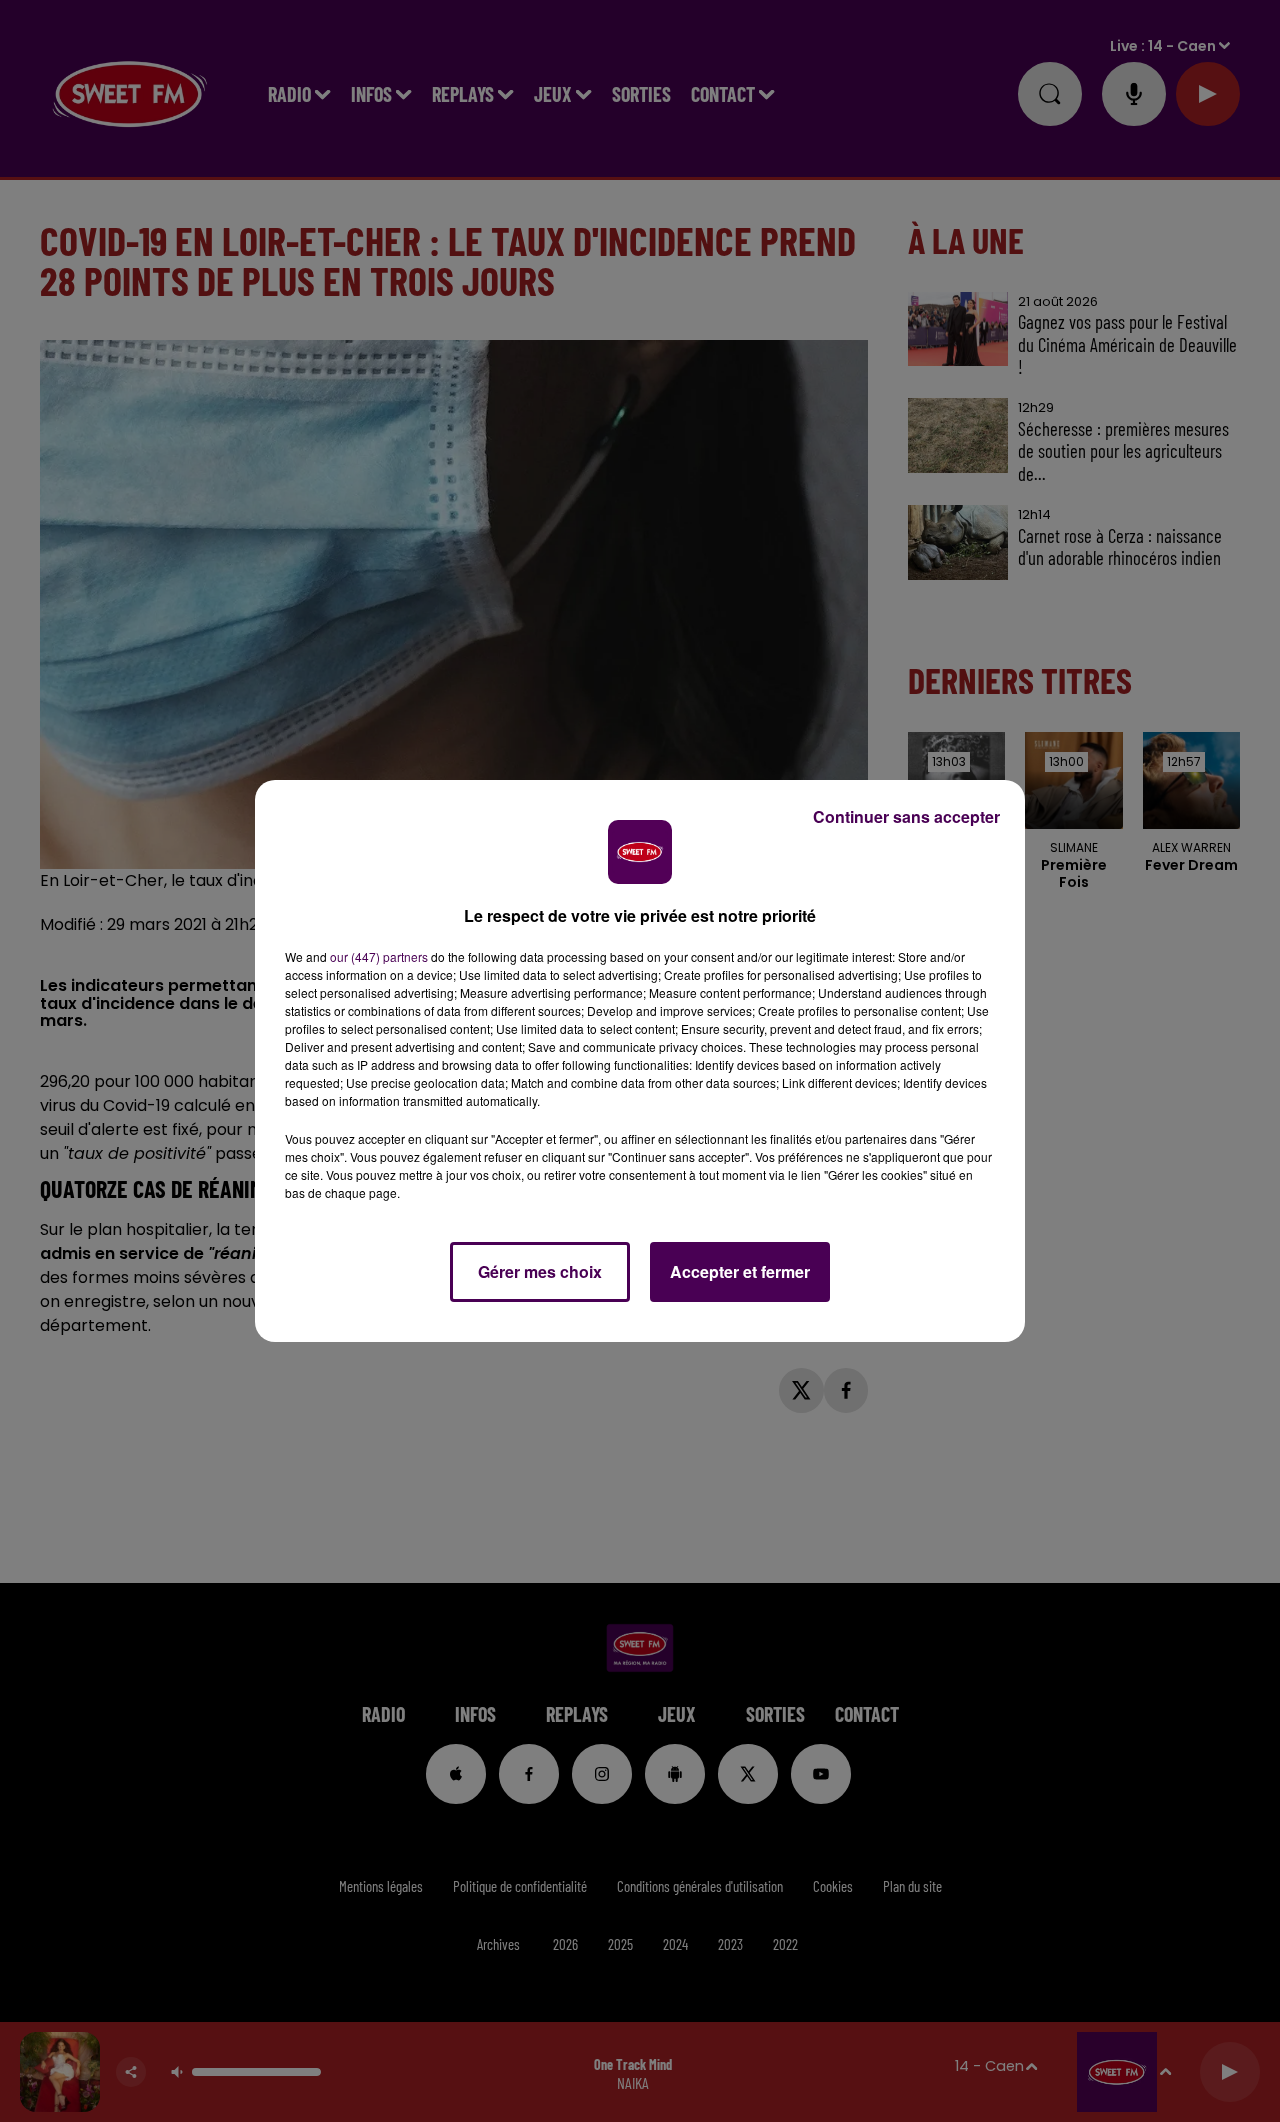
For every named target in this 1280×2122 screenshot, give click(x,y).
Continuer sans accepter (906, 816)
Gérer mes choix (540, 1271)
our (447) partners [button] (379, 956)
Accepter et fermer (740, 1271)
